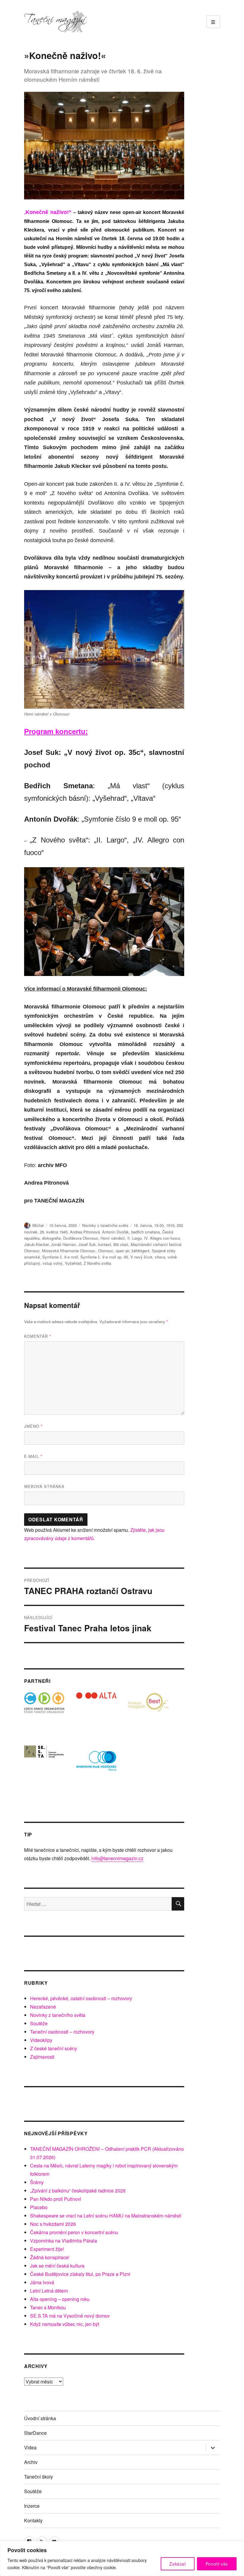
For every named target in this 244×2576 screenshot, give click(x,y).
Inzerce (32, 2506)
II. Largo (134, 1238)
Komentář (38, 1336)
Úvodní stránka (40, 2418)
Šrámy (37, 2182)
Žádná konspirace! (50, 2257)
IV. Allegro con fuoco (162, 1238)
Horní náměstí (113, 1238)
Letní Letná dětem (49, 2291)
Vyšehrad (73, 1263)
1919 (170, 1225)
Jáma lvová (42, 2282)
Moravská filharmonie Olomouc (69, 1251)
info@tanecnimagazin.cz (117, 1858)
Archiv (31, 2462)
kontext (105, 1244)
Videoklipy (41, 2040)
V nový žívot (141, 1257)
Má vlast (121, 1244)
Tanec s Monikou (48, 2307)
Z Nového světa (97, 1263)
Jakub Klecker (36, 1244)
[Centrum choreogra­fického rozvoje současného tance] (44, 1765)
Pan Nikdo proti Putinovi (56, 2199)
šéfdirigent (140, 1251)
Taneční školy (39, 2477)
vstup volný (53, 1263)
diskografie (51, 1238)
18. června (143, 1225)
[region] (122, 2559)
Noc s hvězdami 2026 (53, 2224)
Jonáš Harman (63, 1244)
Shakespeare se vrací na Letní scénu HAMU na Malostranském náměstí (106, 2216)
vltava (160, 1257)
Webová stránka (44, 1486)
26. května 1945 (54, 1232)
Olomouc (106, 1251)
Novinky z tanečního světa (105, 1225)
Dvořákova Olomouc (81, 1238)
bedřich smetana (146, 1232)
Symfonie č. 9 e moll (60, 1257)
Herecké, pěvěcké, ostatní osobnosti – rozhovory (81, 1998)
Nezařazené (43, 2007)
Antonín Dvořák (115, 1232)
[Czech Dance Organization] (44, 1713)
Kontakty (33, 2520)
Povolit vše (217, 2564)
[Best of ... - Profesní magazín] (148, 1713)
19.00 (159, 1225)
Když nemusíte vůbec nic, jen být (65, 2324)
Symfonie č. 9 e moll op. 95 (104, 1257)
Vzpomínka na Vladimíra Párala (64, 2241)
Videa (30, 2447)
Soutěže (39, 2023)
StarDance (35, 2433)
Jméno (33, 1426)
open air (122, 1251)
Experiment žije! (47, 2249)
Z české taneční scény (54, 2048)
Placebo (39, 2207)
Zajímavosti (42, 2057)
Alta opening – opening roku (60, 2299)
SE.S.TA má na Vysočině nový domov (70, 2316)
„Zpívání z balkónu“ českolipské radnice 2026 (78, 2191)
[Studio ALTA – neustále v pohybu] (96, 1713)
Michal (38, 1225)
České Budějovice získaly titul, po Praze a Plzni (80, 2274)
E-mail (33, 1456)
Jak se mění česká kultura (57, 2266)
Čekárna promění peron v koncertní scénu (74, 2232)
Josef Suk (87, 1244)
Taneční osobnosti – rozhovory (62, 2032)
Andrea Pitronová (85, 1232)
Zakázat (178, 2564)
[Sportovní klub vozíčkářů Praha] (96, 1765)
